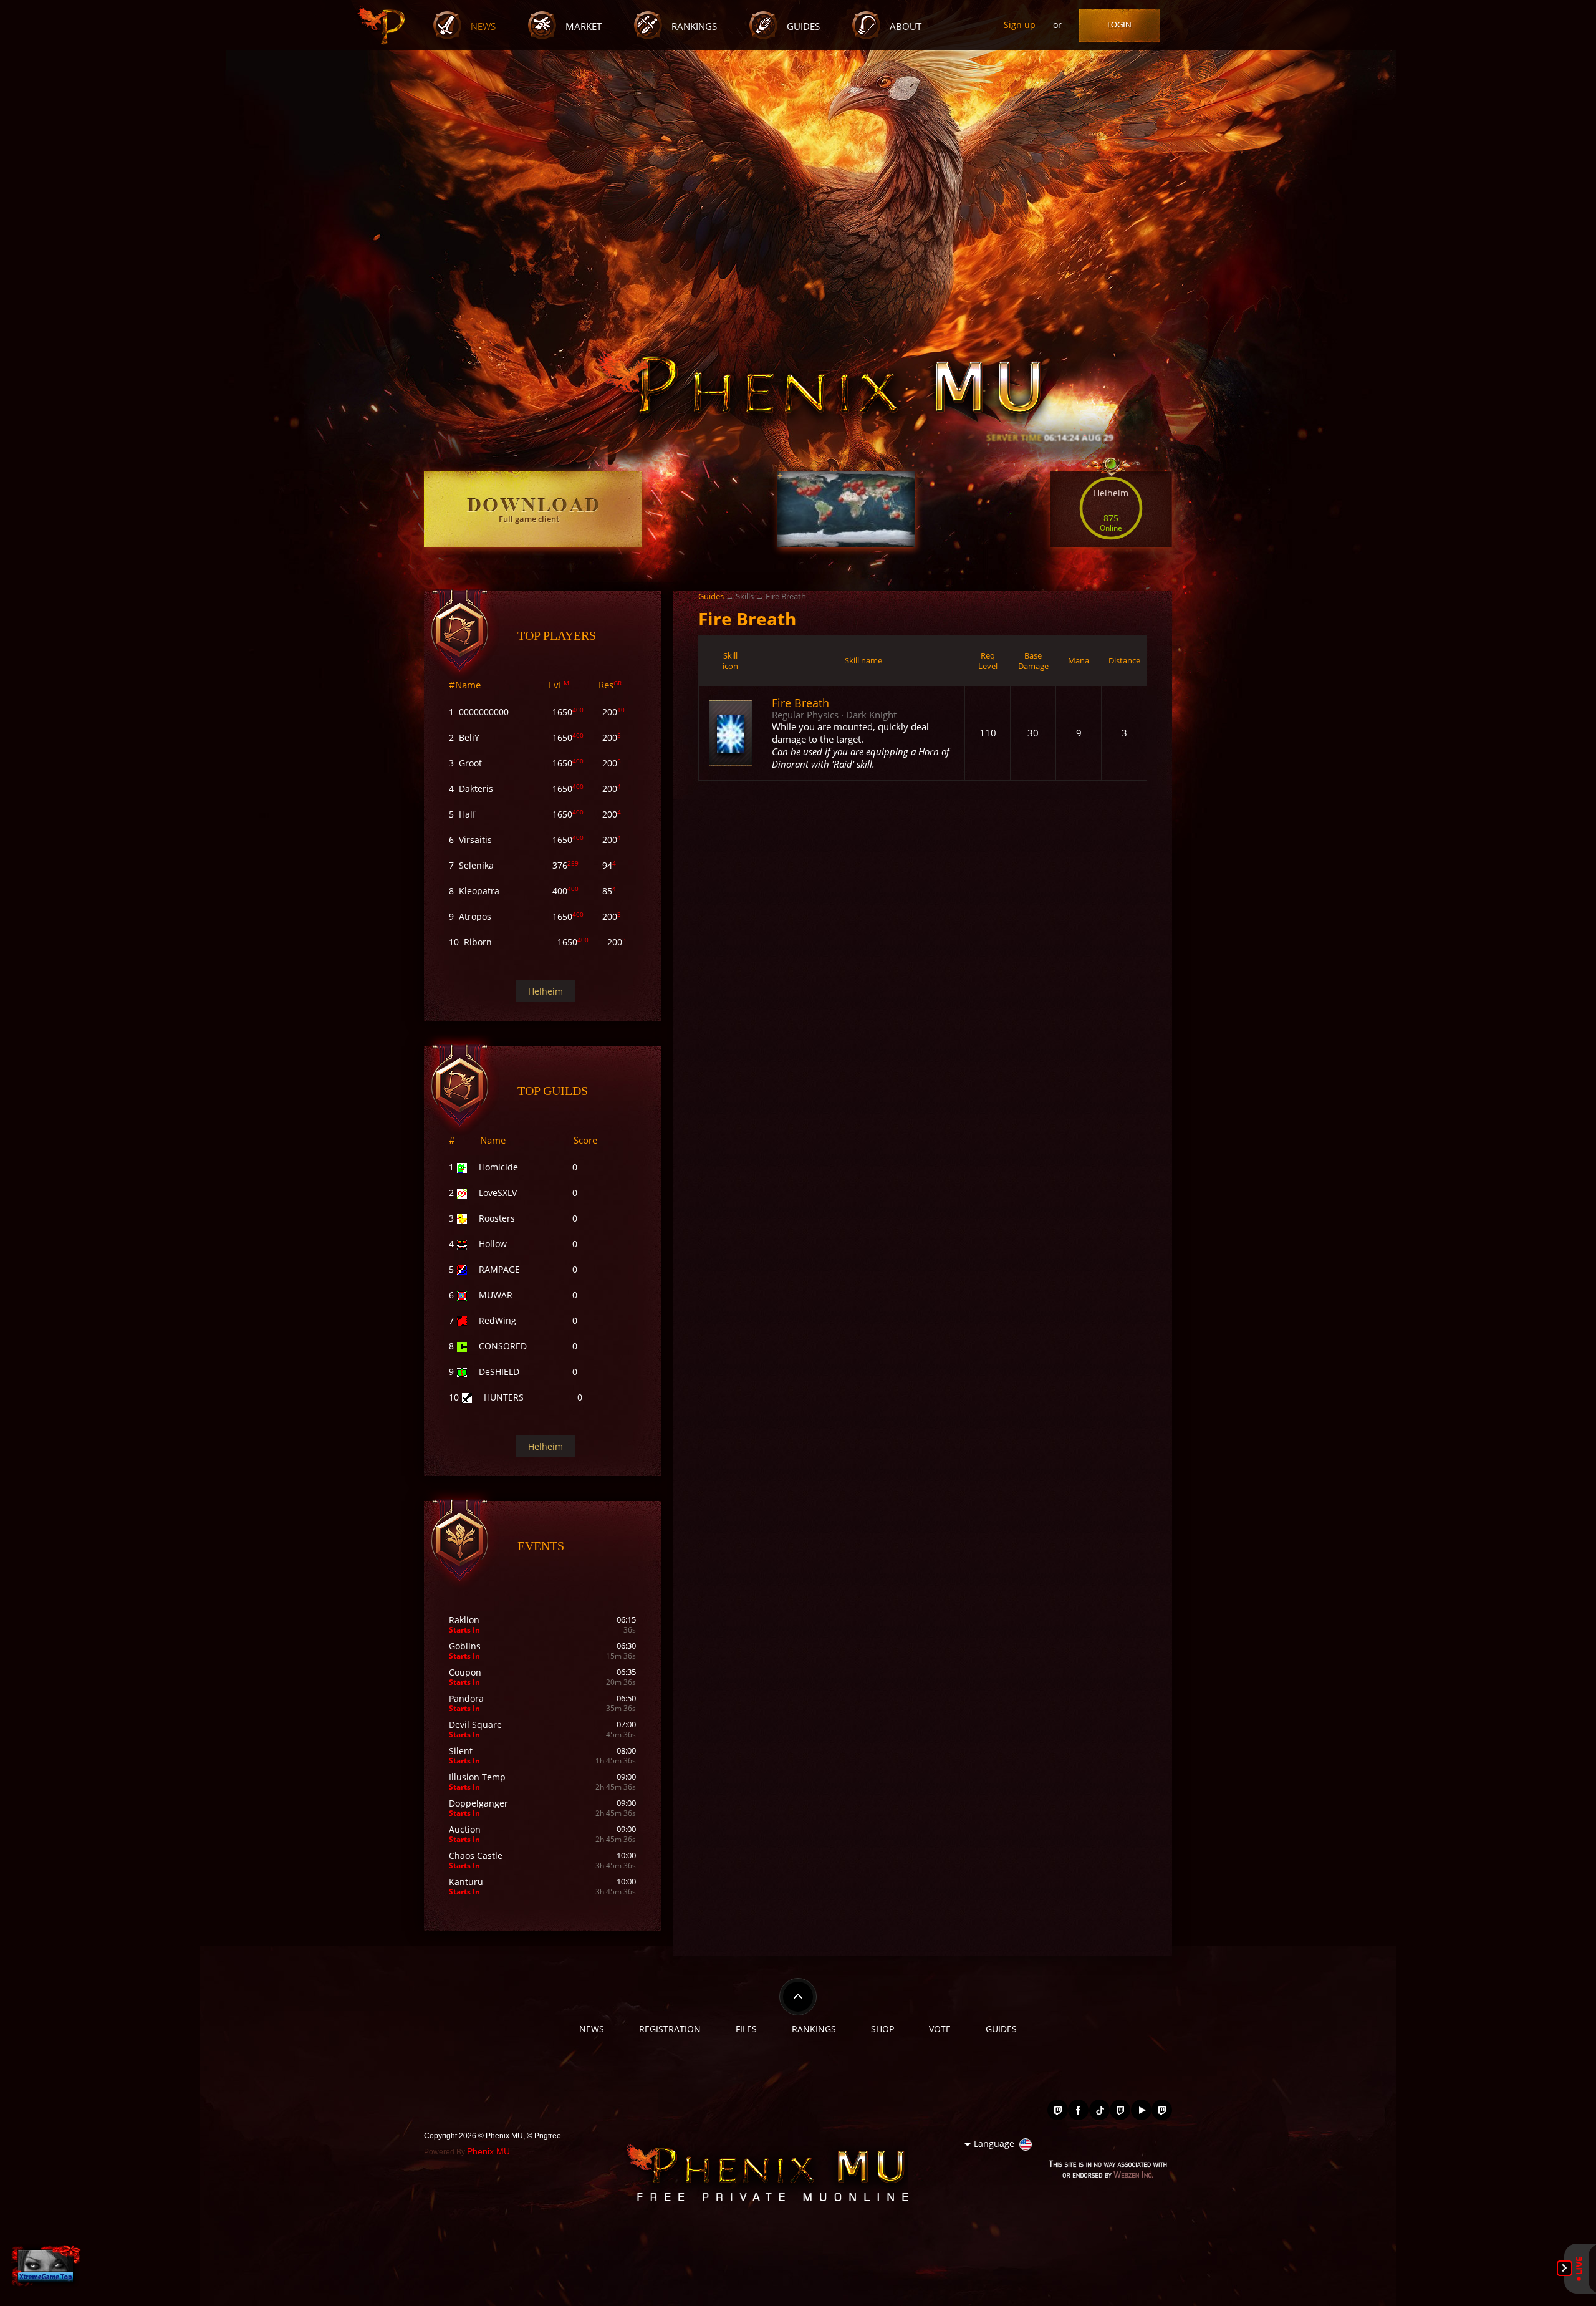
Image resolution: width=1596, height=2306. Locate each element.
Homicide (498, 1167)
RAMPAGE (499, 1269)
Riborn (478, 942)
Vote (940, 2029)
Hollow (493, 1244)
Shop (882, 2029)
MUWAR (496, 1295)
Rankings (694, 27)
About (906, 27)
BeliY (469, 737)
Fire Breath (800, 702)
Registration (670, 2029)
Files (746, 2029)
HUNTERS (504, 1397)
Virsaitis (475, 840)
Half (467, 814)
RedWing (498, 1320)
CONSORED (503, 1346)
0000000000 (484, 712)
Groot (470, 763)
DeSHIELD (499, 1372)
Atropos (475, 916)
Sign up (1020, 25)
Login (1119, 25)
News (483, 27)
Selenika (476, 865)
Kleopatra (479, 891)
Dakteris (476, 789)
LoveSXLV (498, 1193)
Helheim (546, 991)
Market (584, 27)
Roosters (497, 1218)
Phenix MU (488, 2151)
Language (994, 2144)
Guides (803, 27)
